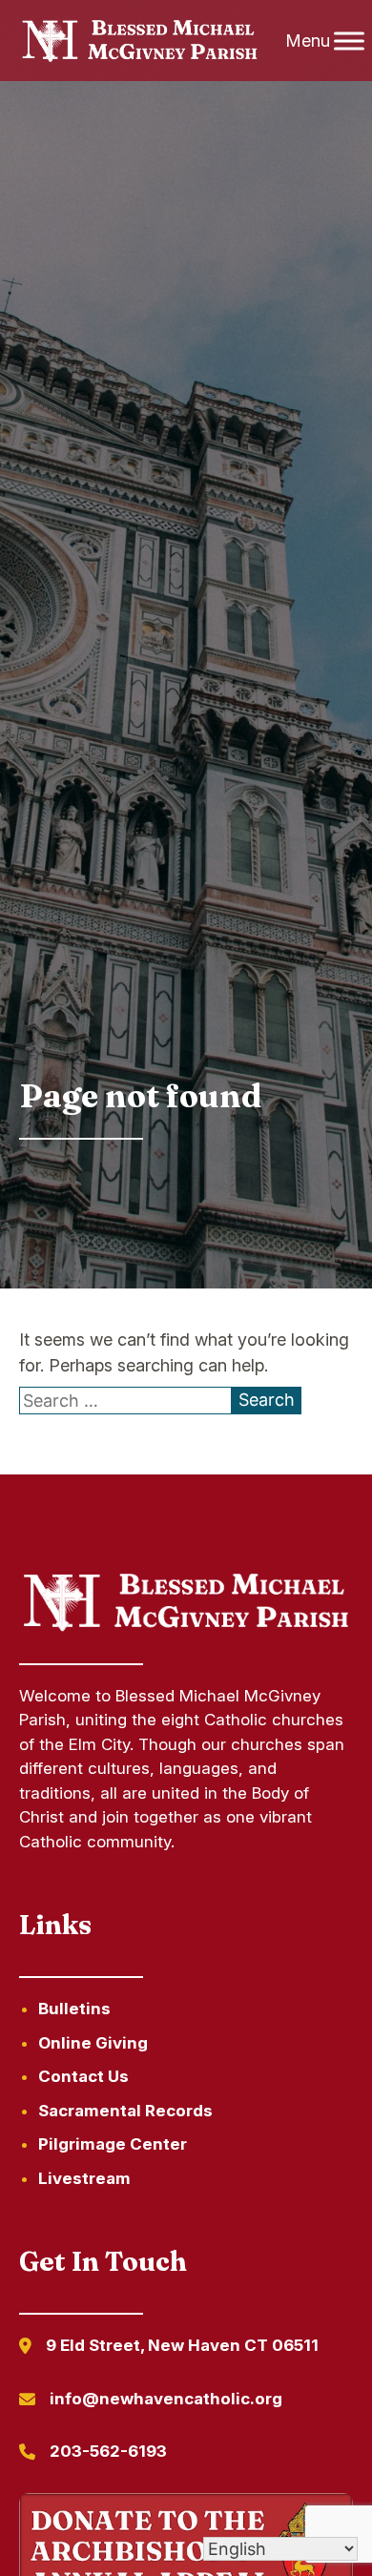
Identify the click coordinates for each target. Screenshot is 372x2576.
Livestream (84, 2178)
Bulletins (74, 2009)
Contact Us (83, 2076)
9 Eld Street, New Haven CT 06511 (182, 2345)
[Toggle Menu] (349, 41)
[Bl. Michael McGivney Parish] (140, 41)
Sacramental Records (125, 2111)
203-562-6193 (108, 2451)
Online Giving (93, 2043)
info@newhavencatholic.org (166, 2399)
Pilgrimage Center (113, 2144)
